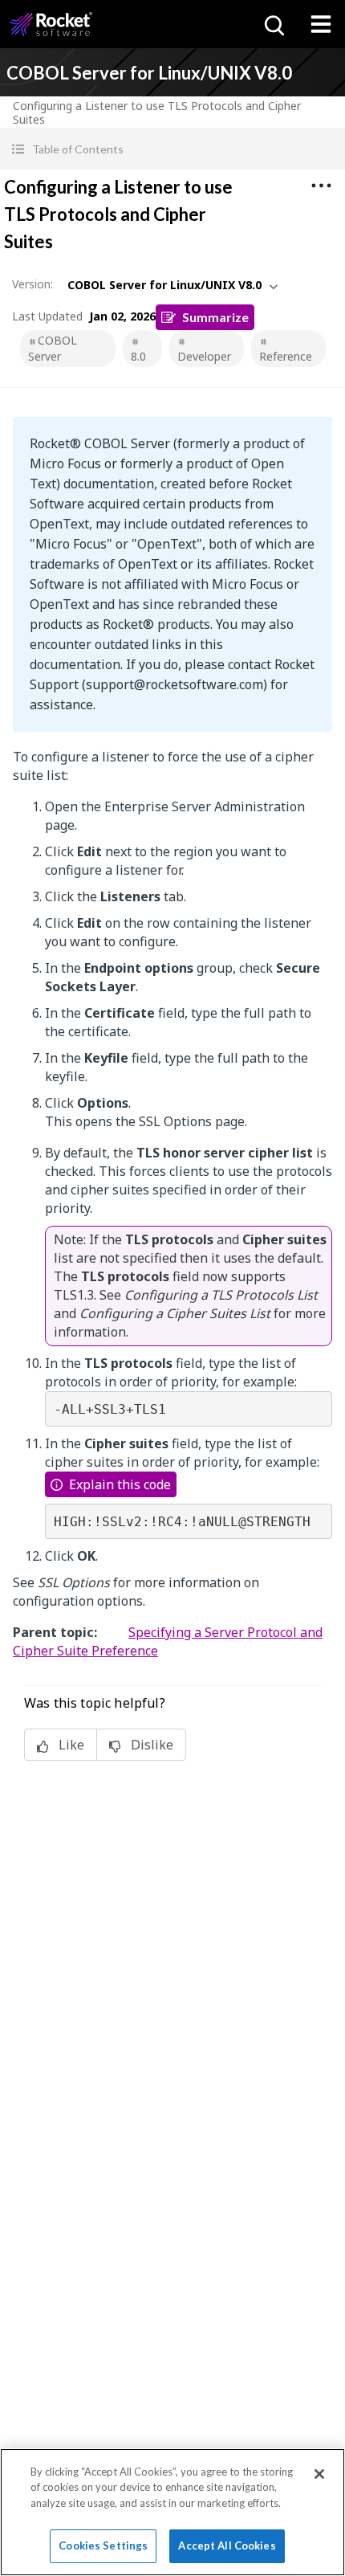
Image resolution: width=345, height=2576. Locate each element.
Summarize (215, 317)
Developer (204, 356)
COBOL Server (53, 348)
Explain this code (120, 1484)
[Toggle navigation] (321, 24)
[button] (172, 149)
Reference (286, 356)
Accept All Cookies (227, 2545)
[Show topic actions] (321, 186)
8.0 (138, 356)
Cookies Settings (103, 2545)
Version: (32, 284)
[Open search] (273, 24)
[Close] (319, 2474)
